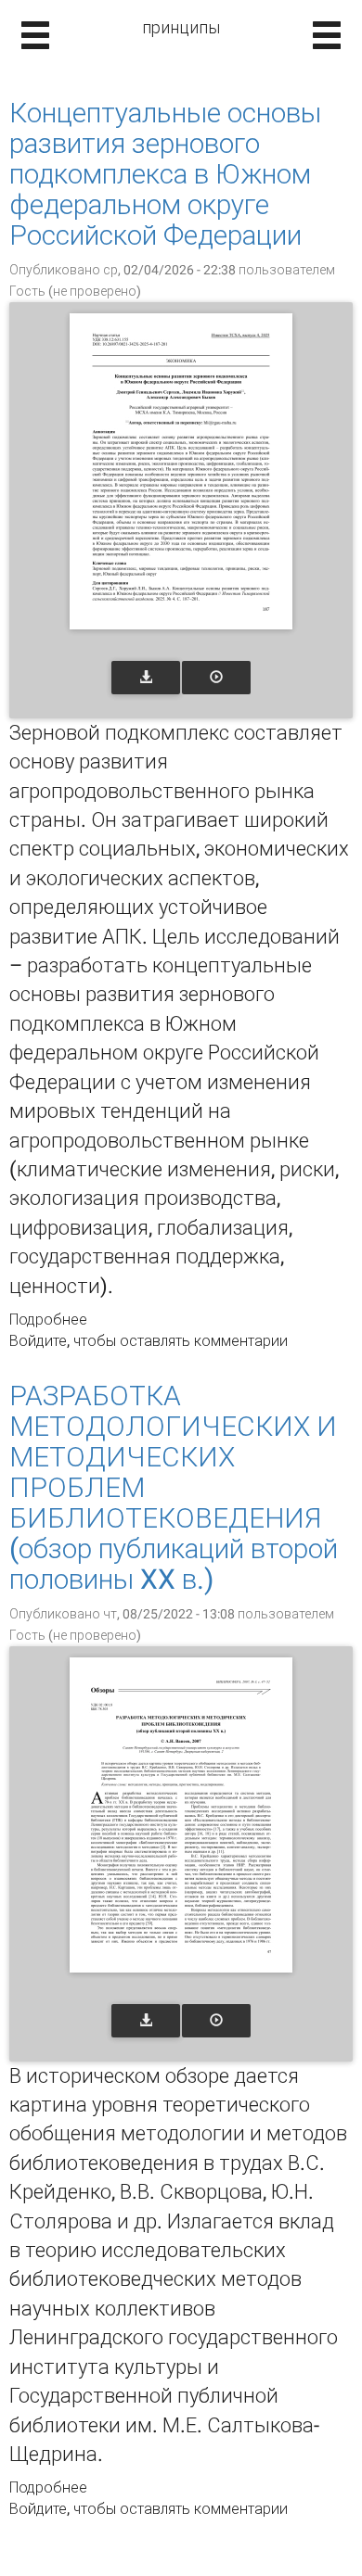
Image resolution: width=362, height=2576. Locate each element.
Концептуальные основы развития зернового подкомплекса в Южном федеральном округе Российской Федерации (165, 174)
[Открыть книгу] (181, 471)
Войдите (38, 1341)
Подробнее (48, 1320)
